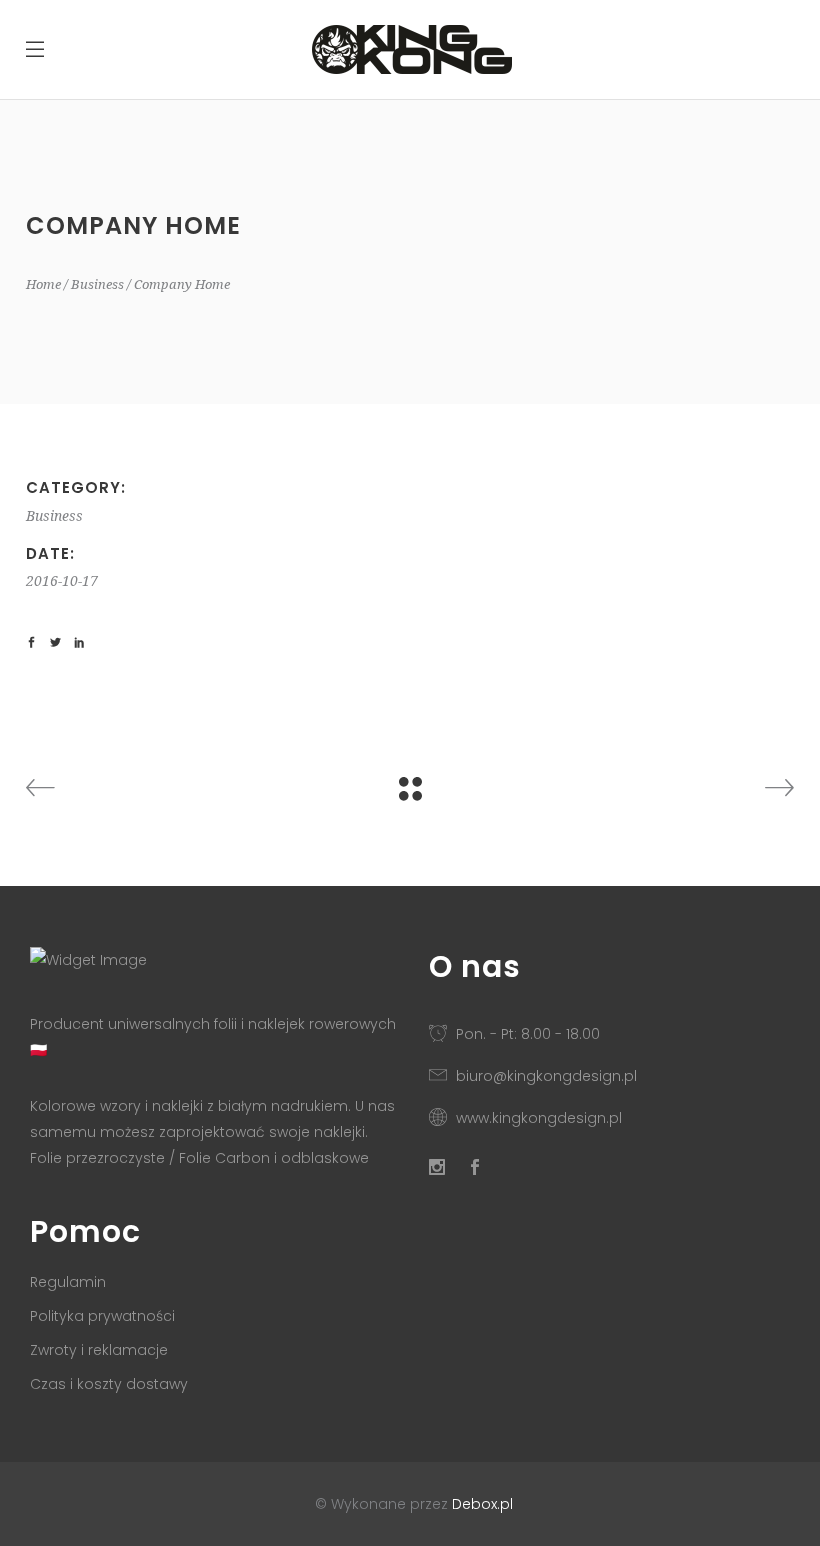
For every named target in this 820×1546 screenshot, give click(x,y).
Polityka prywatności (102, 1316)
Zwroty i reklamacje (99, 1350)
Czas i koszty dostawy (109, 1384)
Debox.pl (482, 1504)
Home (43, 284)
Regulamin (68, 1282)
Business (97, 284)
